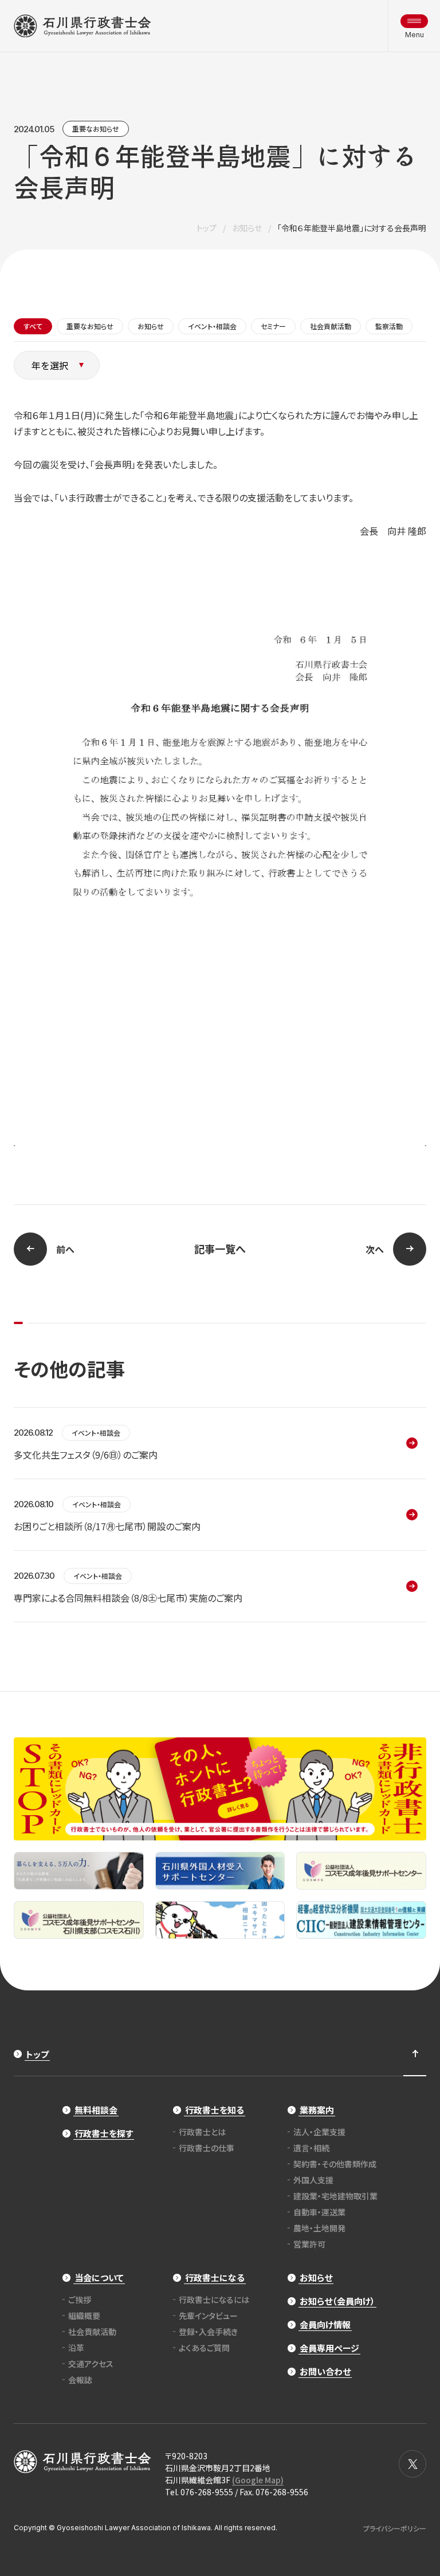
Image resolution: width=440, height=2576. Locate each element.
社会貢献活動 (331, 326)
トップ (207, 228)
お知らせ (247, 228)
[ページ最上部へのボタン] (415, 2054)
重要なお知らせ (96, 129)
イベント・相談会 (212, 326)
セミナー (273, 326)
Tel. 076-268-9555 (199, 2492)
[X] (412, 2464)
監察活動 (389, 326)
